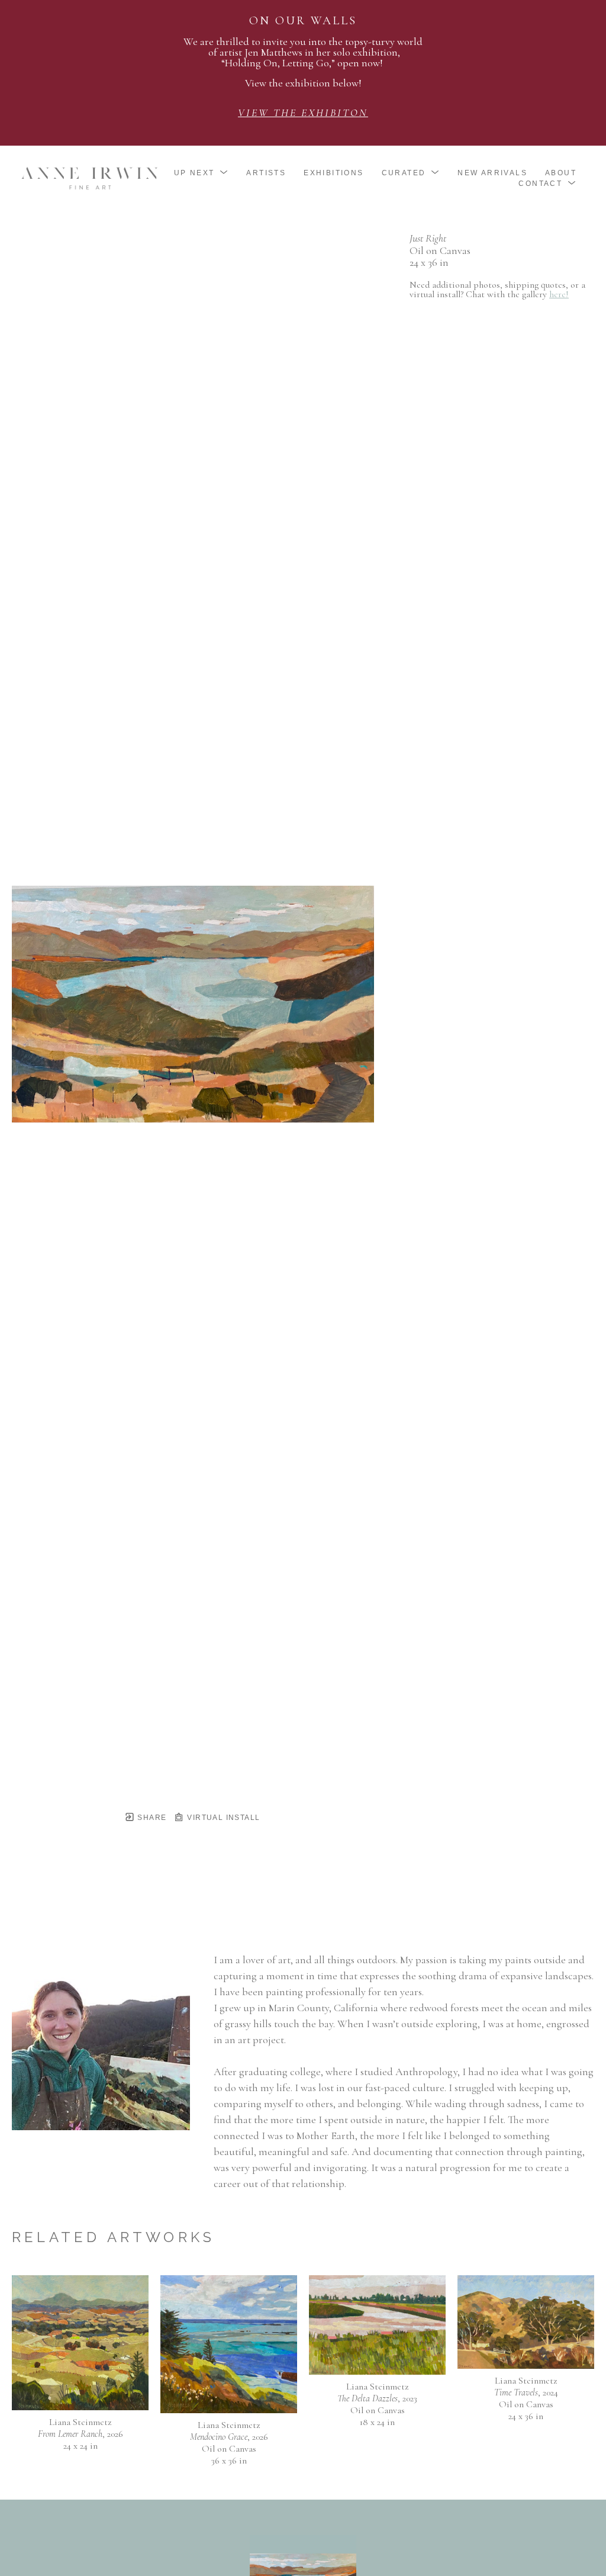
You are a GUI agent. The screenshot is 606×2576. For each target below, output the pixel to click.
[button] (202, 173)
